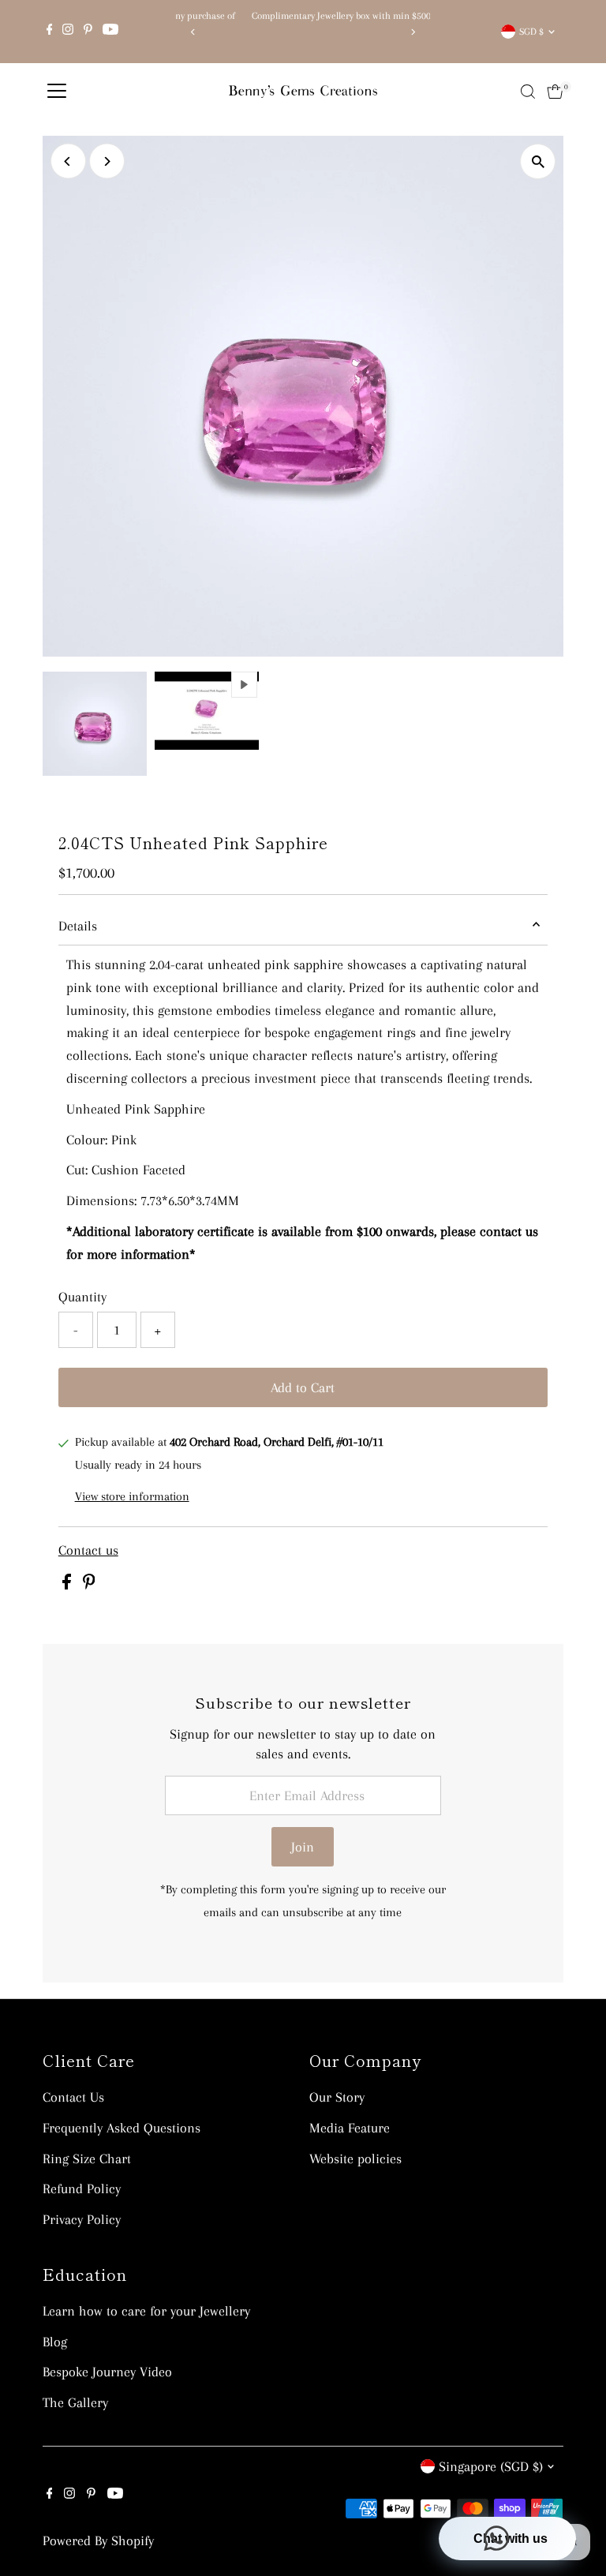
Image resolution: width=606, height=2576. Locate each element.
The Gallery (75, 2402)
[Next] (412, 32)
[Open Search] (528, 92)
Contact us (88, 1550)
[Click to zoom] (538, 161)
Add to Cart (303, 1387)
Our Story (337, 2097)
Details (78, 926)
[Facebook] (50, 32)
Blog (55, 2342)
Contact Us (73, 2097)
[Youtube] (110, 32)
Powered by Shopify (98, 2540)
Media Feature (350, 2128)
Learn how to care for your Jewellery (146, 2311)
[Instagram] (68, 32)
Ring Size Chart (87, 2159)
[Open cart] (555, 92)
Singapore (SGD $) (491, 2466)
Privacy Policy (82, 2219)
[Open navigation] (57, 92)
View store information (132, 1496)
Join (303, 1847)
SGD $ (531, 32)
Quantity (82, 1297)
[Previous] (194, 32)
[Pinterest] (88, 32)
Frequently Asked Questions (122, 2128)
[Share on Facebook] (69, 1585)
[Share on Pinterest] (89, 1585)
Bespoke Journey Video (107, 2372)
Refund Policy (82, 2188)
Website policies (355, 2159)
